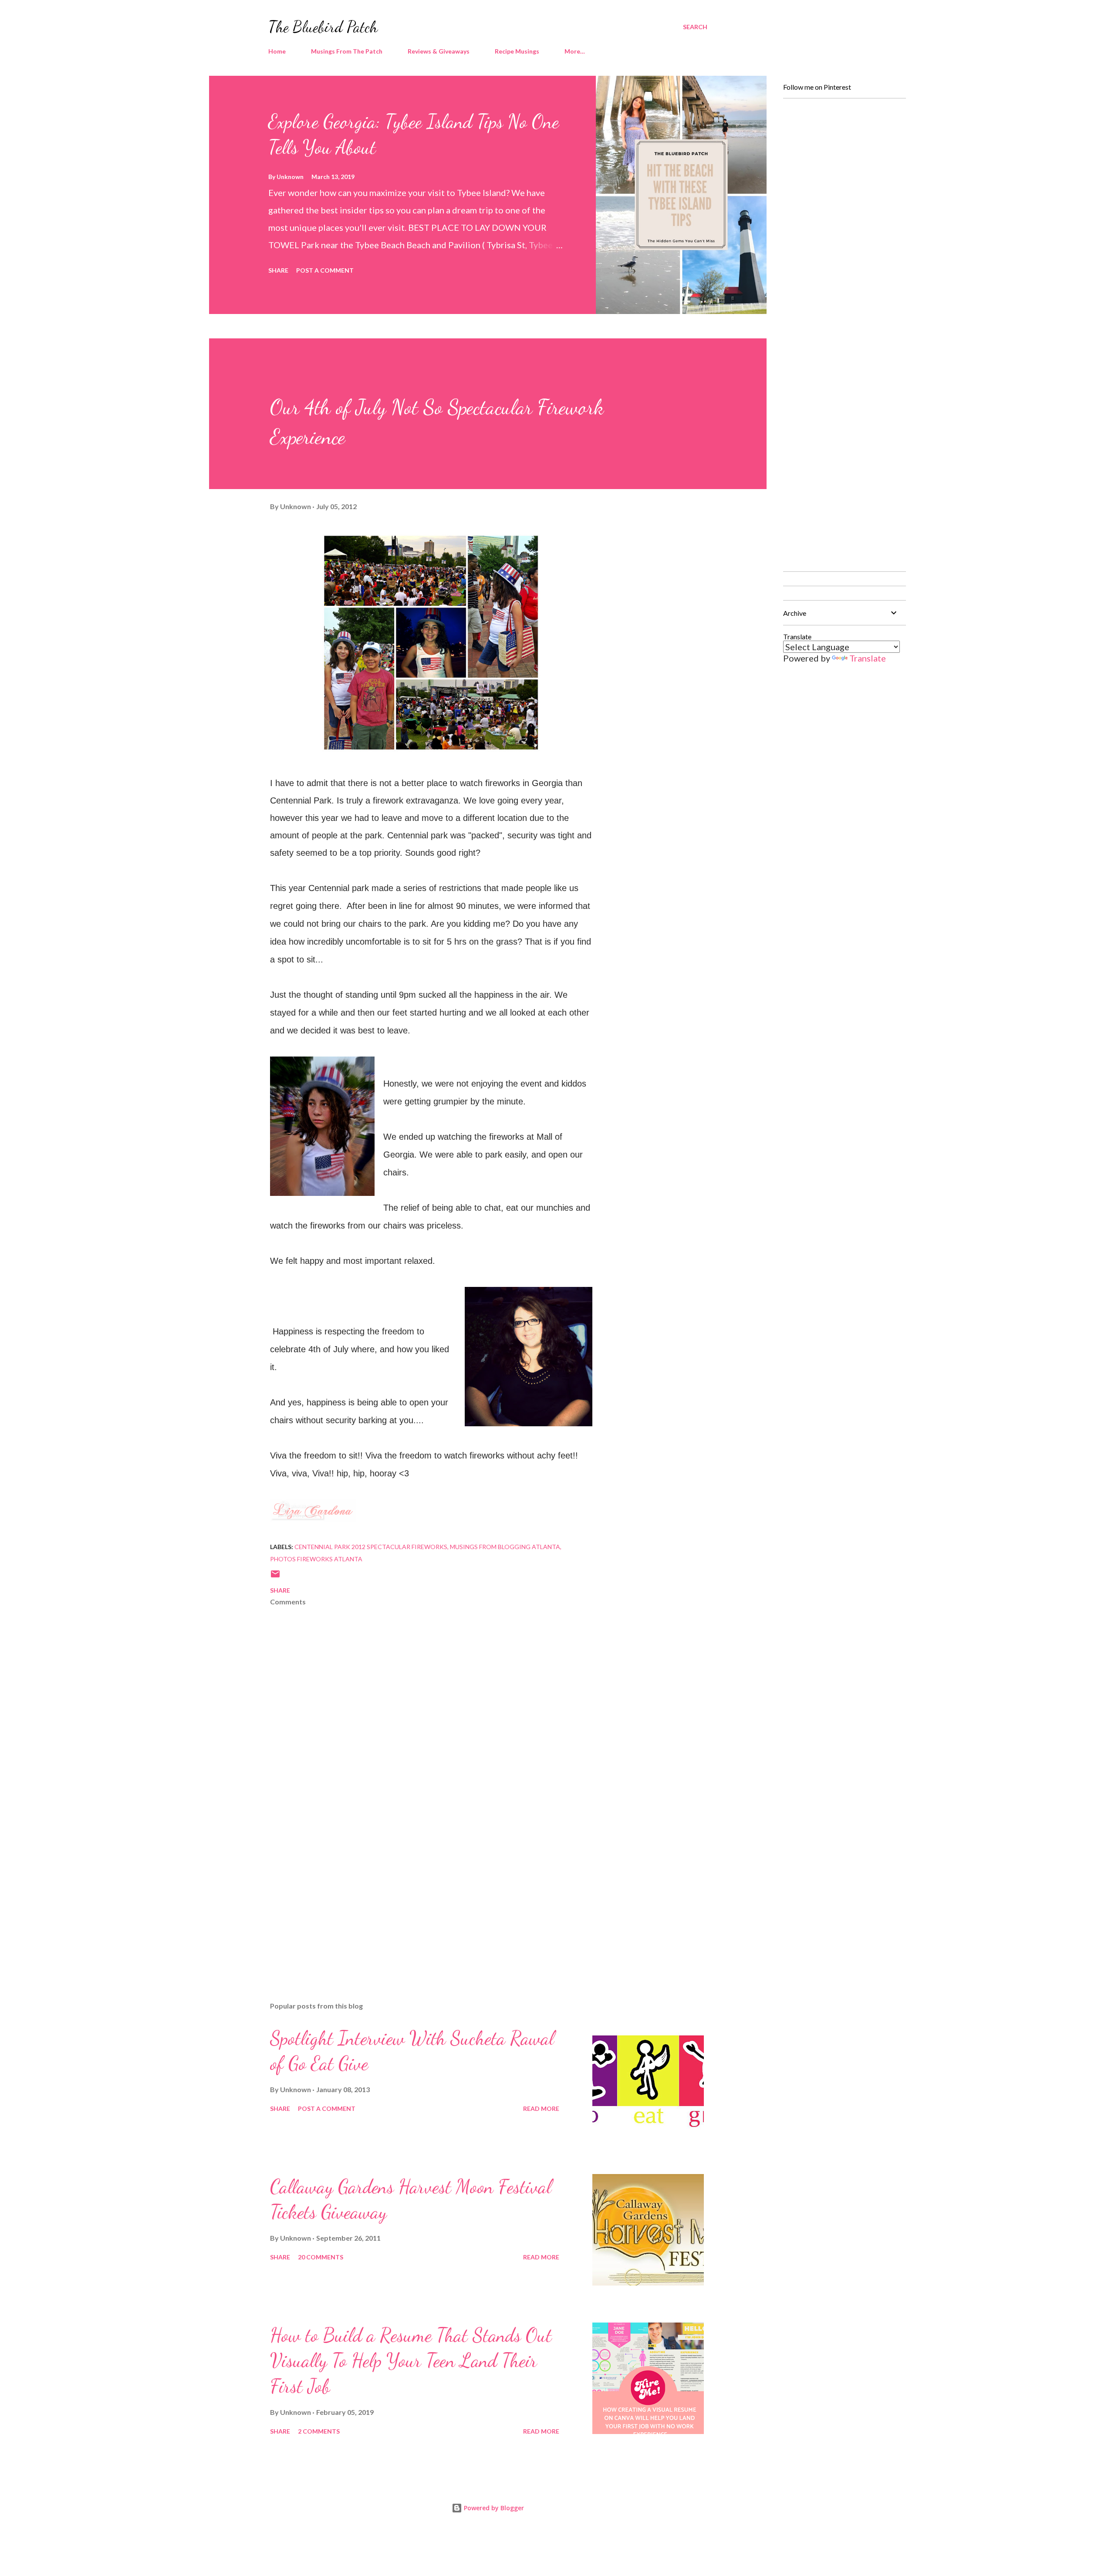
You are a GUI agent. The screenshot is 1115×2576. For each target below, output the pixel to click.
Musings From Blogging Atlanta (505, 1547)
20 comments (321, 2257)
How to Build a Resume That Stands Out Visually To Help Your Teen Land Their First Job (411, 2361)
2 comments (319, 2431)
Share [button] (278, 270)
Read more (541, 2108)
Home (277, 51)
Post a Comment (325, 270)
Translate (868, 658)
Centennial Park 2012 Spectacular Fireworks (371, 1547)
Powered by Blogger (493, 2508)
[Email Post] (275, 1577)
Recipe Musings (517, 51)
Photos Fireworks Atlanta (316, 1559)
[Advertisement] (417, 1893)
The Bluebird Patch (323, 27)
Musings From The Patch (347, 51)
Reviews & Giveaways (439, 51)
